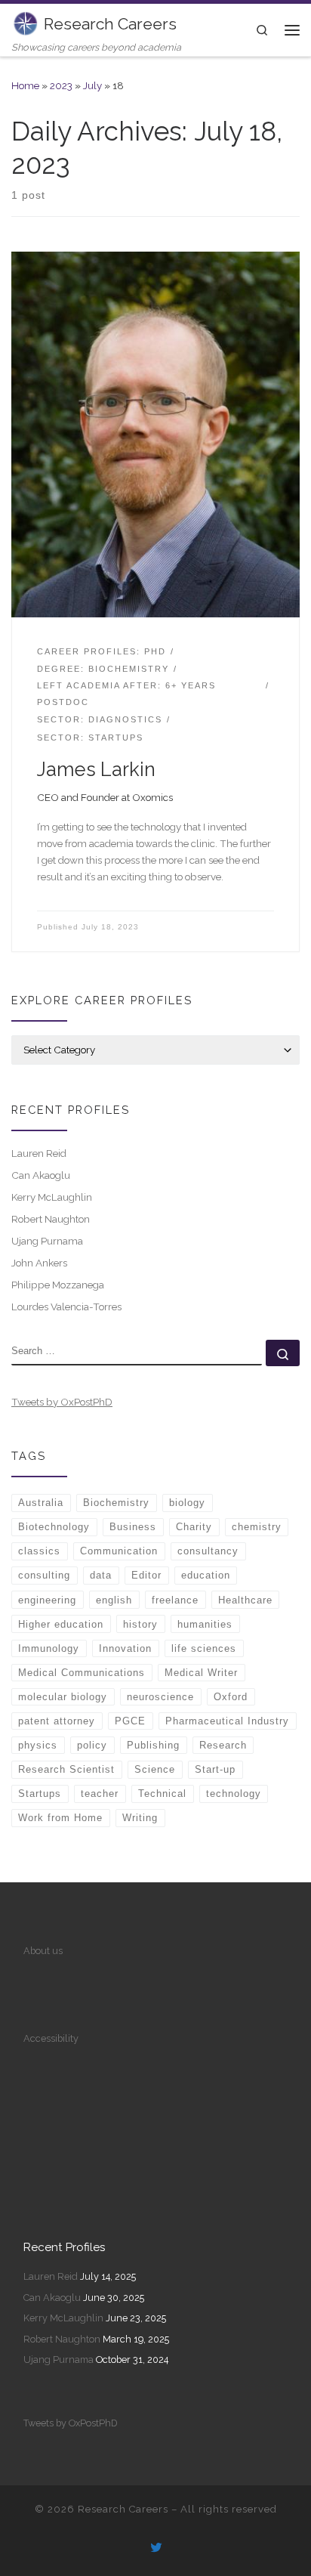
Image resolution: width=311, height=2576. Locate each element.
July (92, 85)
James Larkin (96, 769)
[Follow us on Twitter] (156, 2549)
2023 (61, 85)
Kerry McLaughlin (52, 1197)
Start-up (215, 1769)
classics (39, 1551)
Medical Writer (201, 1673)
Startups (40, 1794)
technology (234, 1794)
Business (133, 1527)
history (140, 1624)
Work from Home (60, 1818)
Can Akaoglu (41, 1175)
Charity (194, 1527)
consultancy (208, 1551)
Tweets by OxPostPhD (62, 1402)
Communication (119, 1551)
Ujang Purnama (47, 1241)
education (206, 1575)
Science (155, 1769)
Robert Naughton (51, 1219)
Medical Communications (82, 1673)
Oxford (231, 1697)
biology (187, 1503)
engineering (47, 1600)
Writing (140, 1818)
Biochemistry (116, 1503)
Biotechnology (54, 1527)
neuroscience (160, 1697)
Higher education (61, 1624)
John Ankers (39, 1263)
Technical (162, 1794)
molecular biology (63, 1697)
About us (43, 1951)
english (114, 1600)
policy (92, 1745)
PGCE (130, 1721)
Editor (146, 1575)
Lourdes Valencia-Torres (66, 1307)
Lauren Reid (39, 1153)
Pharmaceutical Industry (227, 1721)
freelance (175, 1600)
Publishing (153, 1745)
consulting (44, 1575)
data (101, 1575)
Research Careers (123, 2509)
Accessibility (51, 2038)
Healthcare (245, 1600)
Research (223, 1745)
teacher (100, 1794)
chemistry (257, 1527)
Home (25, 85)
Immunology (49, 1648)
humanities (205, 1624)
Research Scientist (66, 1769)
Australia (41, 1503)
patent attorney (57, 1721)
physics (38, 1745)
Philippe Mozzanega (58, 1285)
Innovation (125, 1648)
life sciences (204, 1648)
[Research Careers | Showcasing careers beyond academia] (25, 22)
